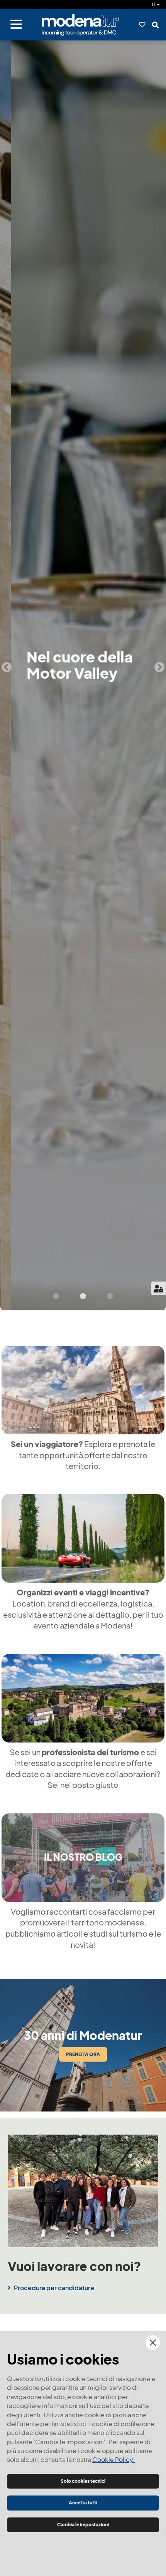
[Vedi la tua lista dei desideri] (142, 25)
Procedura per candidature (54, 2288)
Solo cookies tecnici (83, 2481)
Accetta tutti (83, 2503)
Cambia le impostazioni (83, 2525)
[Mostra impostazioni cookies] (158, 1288)
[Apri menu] (16, 25)
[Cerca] (155, 25)
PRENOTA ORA (83, 2054)
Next (159, 667)
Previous (7, 667)
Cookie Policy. (113, 2460)
